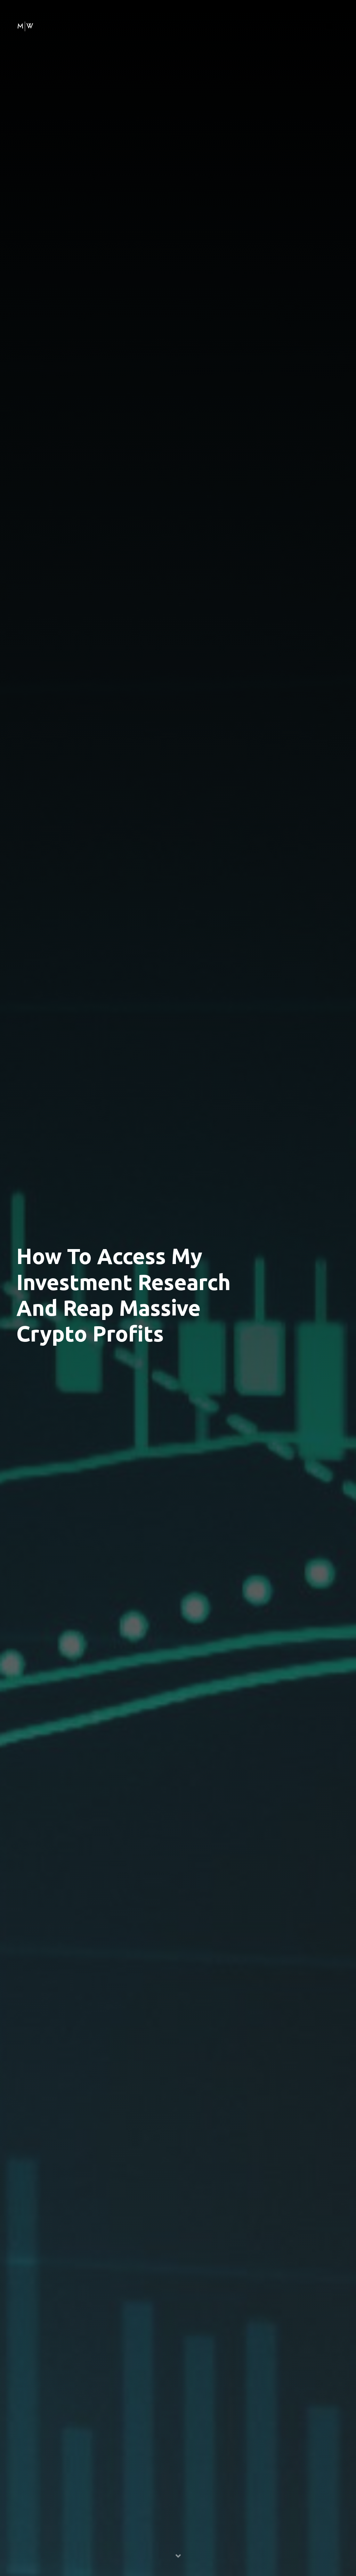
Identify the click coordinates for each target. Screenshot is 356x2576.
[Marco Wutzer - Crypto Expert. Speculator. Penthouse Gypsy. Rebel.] (25, 25)
